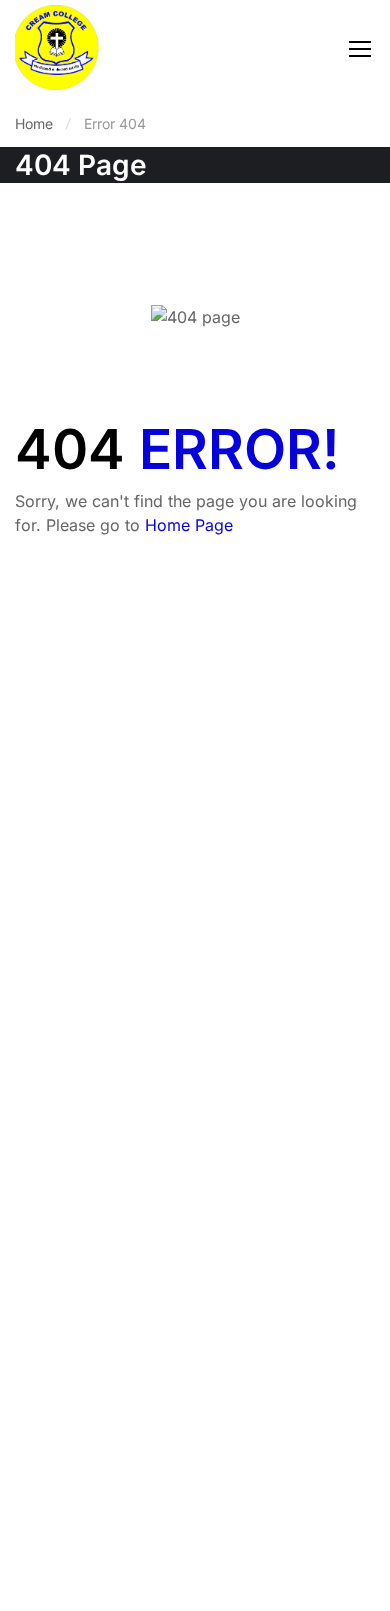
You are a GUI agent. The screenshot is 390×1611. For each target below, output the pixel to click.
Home (34, 123)
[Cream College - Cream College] (57, 47)
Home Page (189, 525)
